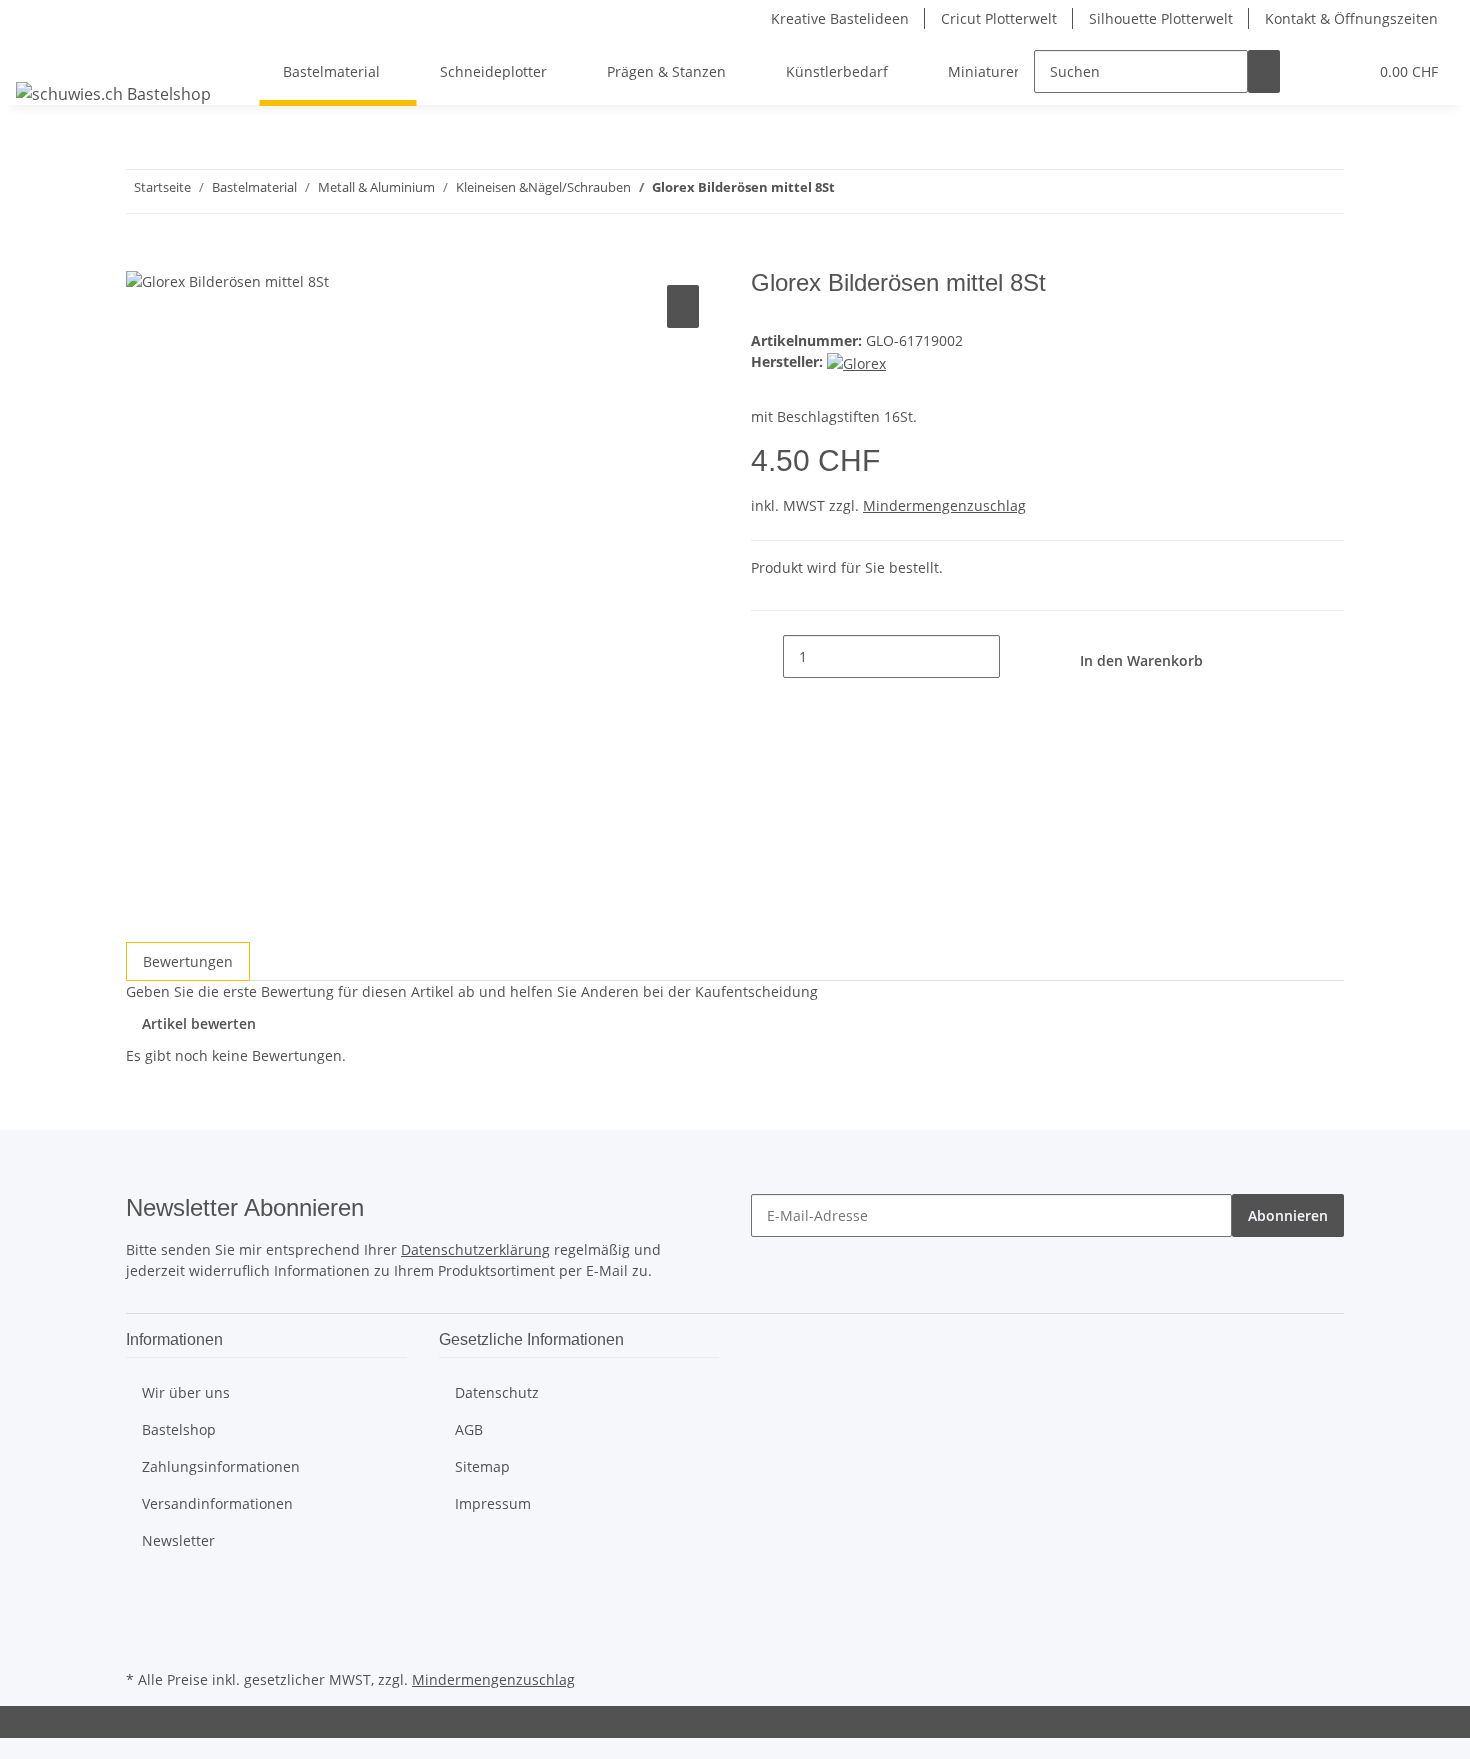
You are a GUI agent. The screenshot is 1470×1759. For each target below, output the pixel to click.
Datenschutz (497, 1392)
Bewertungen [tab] (188, 961)
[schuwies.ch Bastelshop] (113, 93)
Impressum (493, 1503)
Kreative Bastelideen (840, 18)
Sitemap (482, 1466)
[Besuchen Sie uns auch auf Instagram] (142, 1642)
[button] (1312, 71)
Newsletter (178, 1540)
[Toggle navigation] (41, 54)
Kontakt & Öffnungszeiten (1351, 18)
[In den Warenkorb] (142, 258)
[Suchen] (1264, 71)
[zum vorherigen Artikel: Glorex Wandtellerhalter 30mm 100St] (887, 191)
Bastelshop (179, 1429)
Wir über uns (186, 1392)
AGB (469, 1429)
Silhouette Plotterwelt (1161, 18)
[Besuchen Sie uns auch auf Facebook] (142, 1596)
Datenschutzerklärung (475, 1249)
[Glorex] (856, 361)
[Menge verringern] (767, 656)
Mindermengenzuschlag (944, 505)
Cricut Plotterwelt (999, 18)
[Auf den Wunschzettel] (683, 306)
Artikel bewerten (199, 1023)
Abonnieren (1288, 1215)
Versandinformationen (217, 1503)
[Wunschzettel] (1344, 71)
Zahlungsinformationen (221, 1466)
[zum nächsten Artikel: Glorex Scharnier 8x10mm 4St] (851, 191)
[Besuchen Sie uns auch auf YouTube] (142, 1619)
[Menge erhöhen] (1016, 656)
